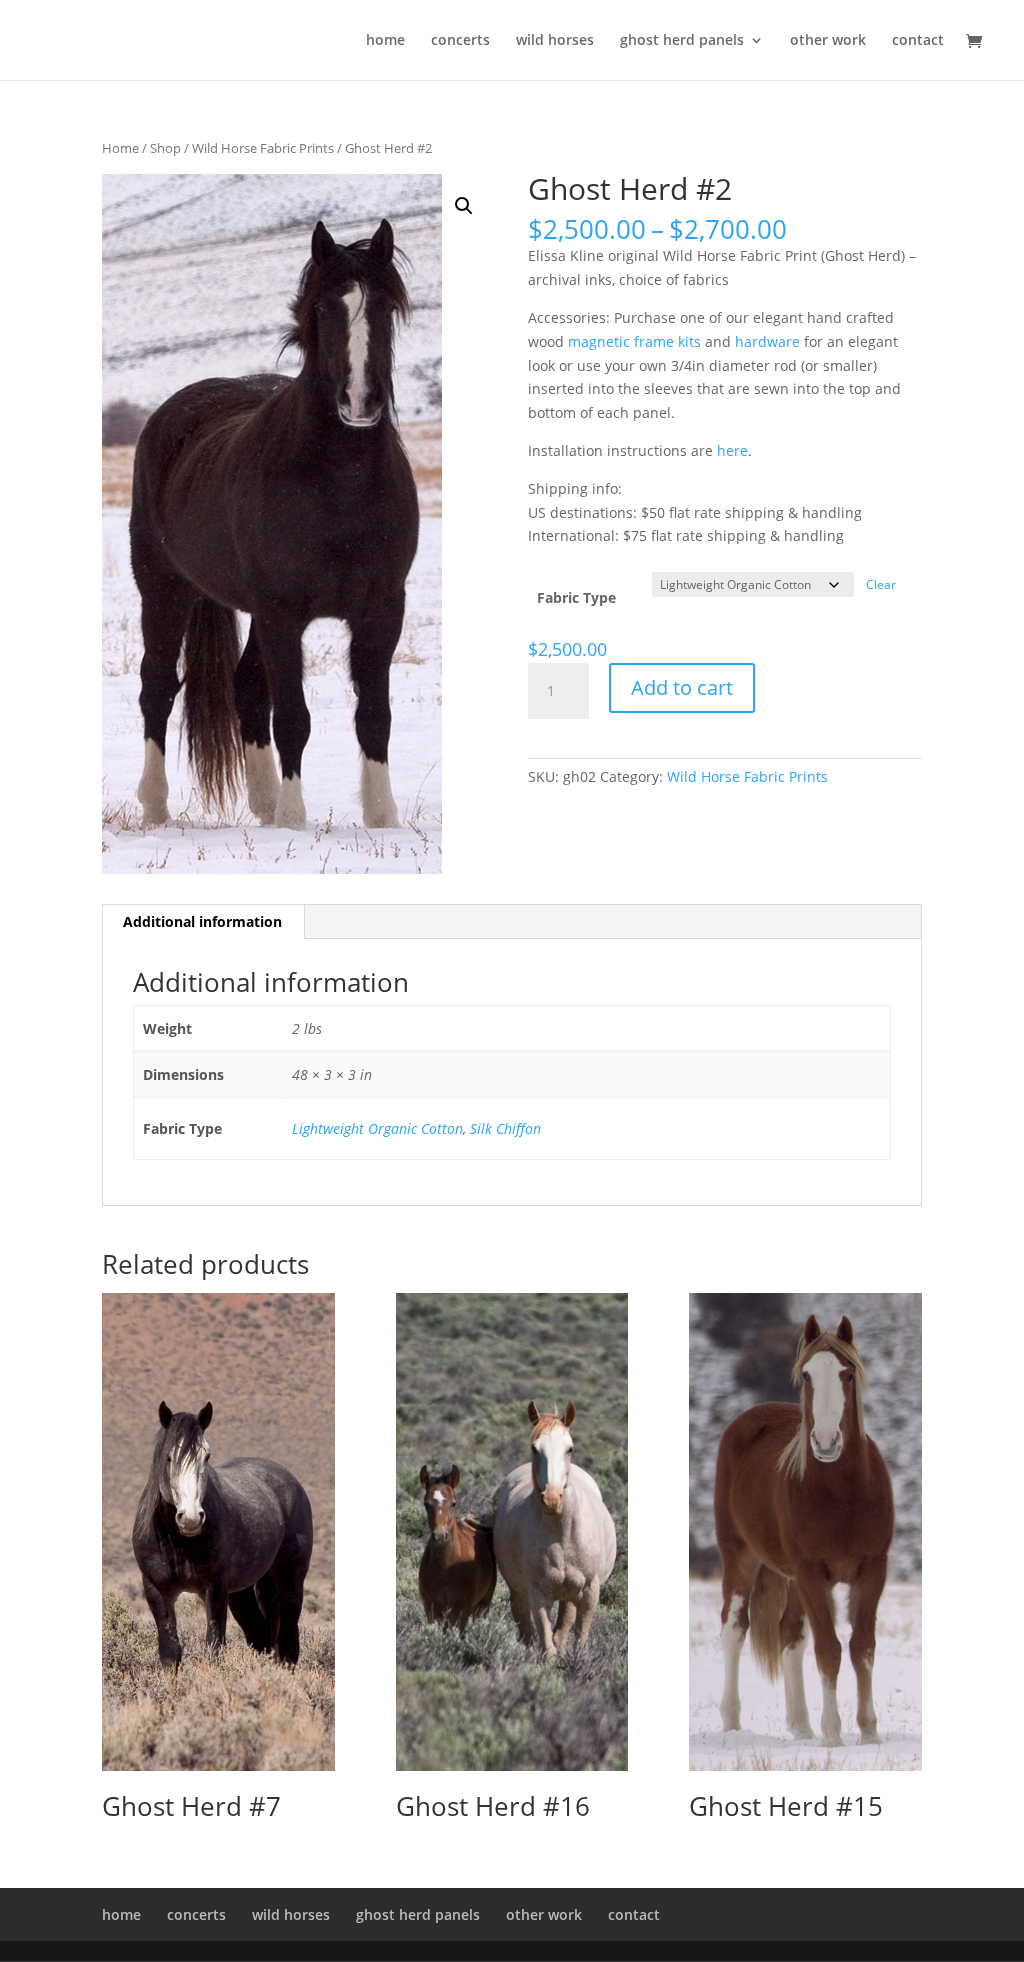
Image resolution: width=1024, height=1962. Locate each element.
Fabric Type (576, 597)
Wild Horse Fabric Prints (263, 148)
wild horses (555, 41)
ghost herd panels (682, 41)
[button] (464, 206)
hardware (767, 341)
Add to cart (682, 687)
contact (918, 41)
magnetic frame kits (634, 341)
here (732, 450)
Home (120, 148)
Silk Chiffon (505, 1128)
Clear (881, 584)
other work (828, 41)
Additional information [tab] (202, 921)
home (385, 41)
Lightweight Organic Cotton (377, 1128)
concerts (460, 41)
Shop (165, 148)
